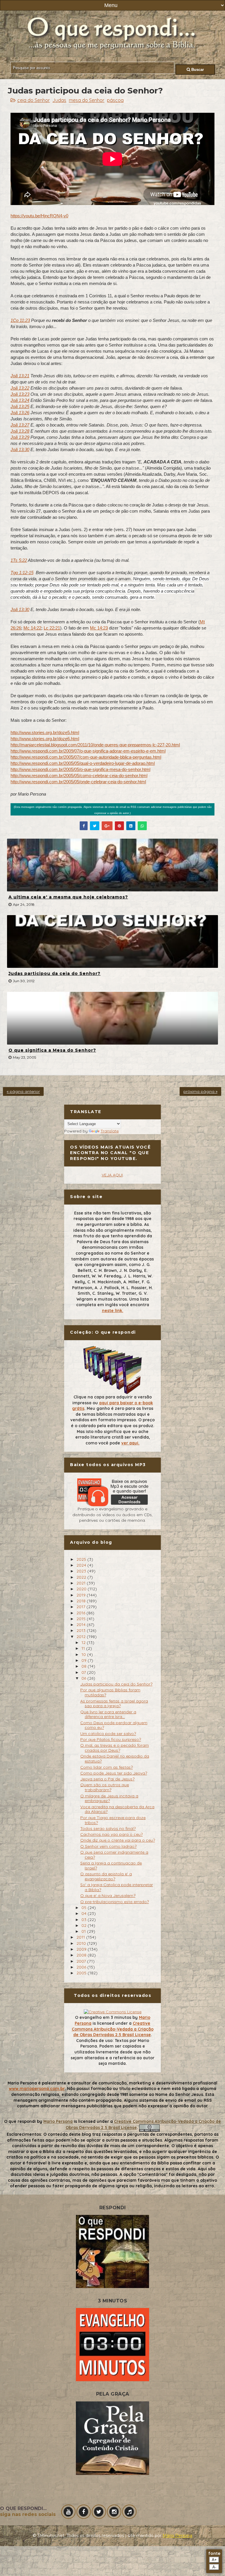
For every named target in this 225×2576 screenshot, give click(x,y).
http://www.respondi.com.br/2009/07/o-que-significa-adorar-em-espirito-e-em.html (88, 751)
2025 (82, 1559)
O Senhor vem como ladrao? (108, 1846)
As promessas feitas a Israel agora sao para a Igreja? (114, 1704)
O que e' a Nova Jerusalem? (108, 1896)
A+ (214, 2560)
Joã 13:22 (20, 388)
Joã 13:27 (20, 425)
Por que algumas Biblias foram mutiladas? (110, 1692)
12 (84, 1642)
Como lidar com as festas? (106, 1767)
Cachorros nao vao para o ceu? (111, 1834)
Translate (110, 1131)
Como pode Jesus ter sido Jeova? (114, 1773)
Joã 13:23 (20, 394)
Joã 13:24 (20, 400)
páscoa (115, 100)
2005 (82, 1973)
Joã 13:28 (20, 431)
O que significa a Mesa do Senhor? (52, 1050)
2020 (82, 1589)
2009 (82, 1949)
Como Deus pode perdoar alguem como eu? (114, 1725)
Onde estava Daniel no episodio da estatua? (115, 1759)
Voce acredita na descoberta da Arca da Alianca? (117, 1809)
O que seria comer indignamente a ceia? (114, 1855)
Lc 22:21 (52, 628)
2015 (82, 1619)
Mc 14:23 (99, 628)
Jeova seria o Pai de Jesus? (107, 1779)
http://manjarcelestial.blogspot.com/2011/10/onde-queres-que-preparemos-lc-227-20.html (95, 745)
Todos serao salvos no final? (108, 1828)
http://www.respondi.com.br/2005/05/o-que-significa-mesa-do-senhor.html (80, 769)
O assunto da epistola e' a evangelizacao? (106, 1876)
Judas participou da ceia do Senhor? (54, 973)
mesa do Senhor (87, 100)
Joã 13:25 (20, 406)
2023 (82, 1571)
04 (85, 1913)
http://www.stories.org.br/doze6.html (45, 739)
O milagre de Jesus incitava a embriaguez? (109, 1798)
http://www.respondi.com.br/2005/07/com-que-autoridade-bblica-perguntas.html (86, 757)
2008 (82, 1955)
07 (84, 1672)
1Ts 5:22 (19, 560)
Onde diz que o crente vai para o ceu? (118, 1840)
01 (84, 1931)
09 (85, 1660)
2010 (82, 1943)
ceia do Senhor (34, 100)
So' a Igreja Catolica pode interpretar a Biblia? (117, 1887)
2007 (82, 1961)
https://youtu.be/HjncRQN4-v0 (39, 216)
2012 (82, 1637)
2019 (82, 1595)
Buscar (197, 70)
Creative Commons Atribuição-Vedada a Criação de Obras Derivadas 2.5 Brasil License (113, 2029)
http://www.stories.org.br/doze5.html (45, 732)
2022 (82, 1577)
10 (84, 1654)
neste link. (113, 1311)
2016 (81, 1613)
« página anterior (23, 1091)
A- (214, 2567)
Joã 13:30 (20, 449)
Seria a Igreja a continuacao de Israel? (111, 1866)
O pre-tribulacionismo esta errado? (115, 1902)
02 (85, 1925)
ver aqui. (130, 1443)
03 (85, 1920)
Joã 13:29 (20, 437)
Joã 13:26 (20, 413)
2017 (81, 1607)
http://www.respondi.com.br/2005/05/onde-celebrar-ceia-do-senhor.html (78, 782)
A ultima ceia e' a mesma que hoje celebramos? (68, 897)
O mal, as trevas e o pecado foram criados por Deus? (115, 1748)
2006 (82, 1967)
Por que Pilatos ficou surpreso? (111, 1739)
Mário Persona (177, 2536)
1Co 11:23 (20, 320)
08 (85, 1666)
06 (84, 1678)
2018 (82, 1601)
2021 (82, 1583)
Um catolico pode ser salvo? (108, 1734)
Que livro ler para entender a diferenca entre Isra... (108, 1714)
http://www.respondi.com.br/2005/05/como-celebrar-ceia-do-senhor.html (79, 776)
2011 (81, 1937)
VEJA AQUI (112, 1175)
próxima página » (200, 1091)
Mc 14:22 (32, 628)
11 (84, 1648)
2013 (82, 1630)
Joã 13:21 (20, 376)
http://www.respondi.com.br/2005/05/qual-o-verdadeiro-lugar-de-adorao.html (83, 763)
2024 (82, 1565)
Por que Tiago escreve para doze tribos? (113, 1820)
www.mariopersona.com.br (37, 2089)
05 (85, 1908)
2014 (82, 1625)
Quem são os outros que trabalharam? (105, 1787)
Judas (59, 100)
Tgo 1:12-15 (22, 573)
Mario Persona (58, 2121)
